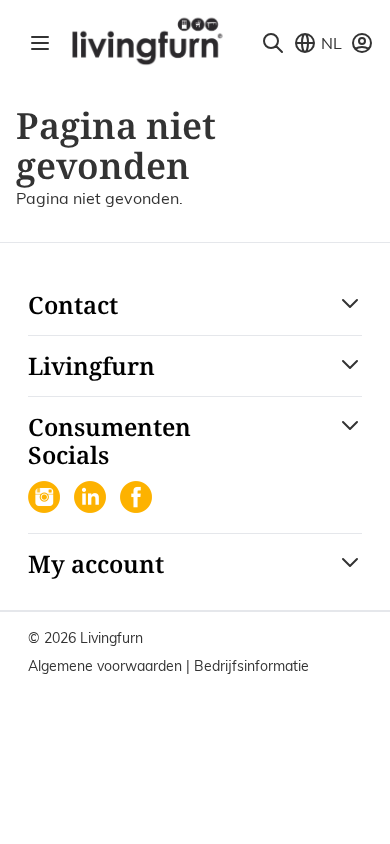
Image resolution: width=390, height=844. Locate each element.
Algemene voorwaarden (107, 666)
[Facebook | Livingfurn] (138, 499)
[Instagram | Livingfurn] (46, 499)
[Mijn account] (362, 43)
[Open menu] (40, 43)
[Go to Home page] (146, 40)
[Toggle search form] (273, 43)
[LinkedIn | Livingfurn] (92, 499)
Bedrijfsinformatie (251, 666)
